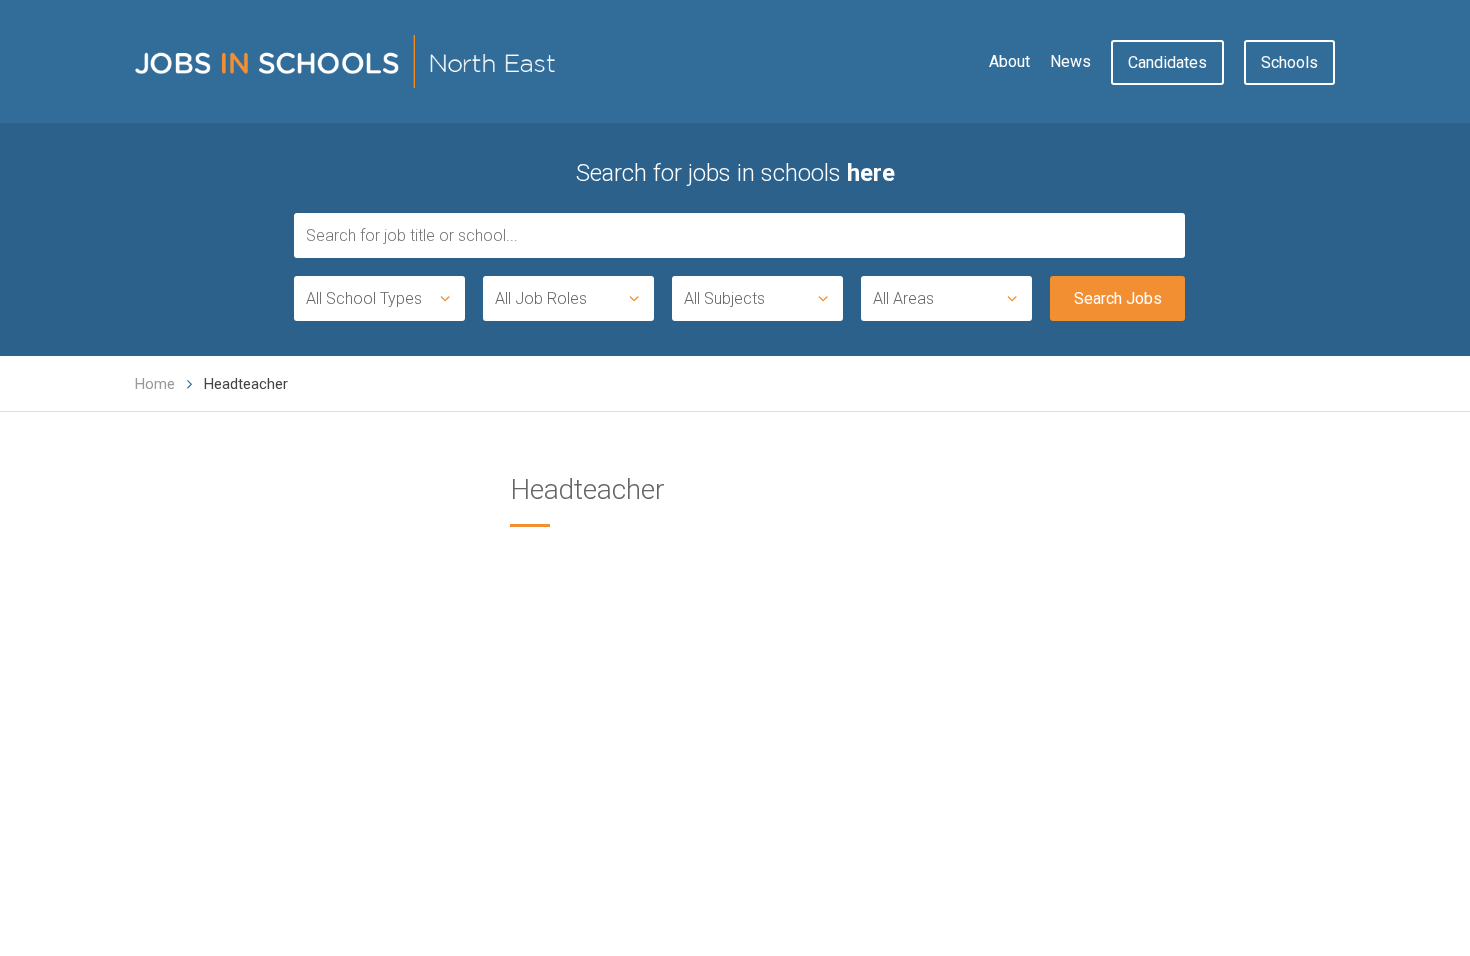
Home (155, 384)
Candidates (1167, 62)
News (1070, 61)
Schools (1289, 62)
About (1009, 61)
